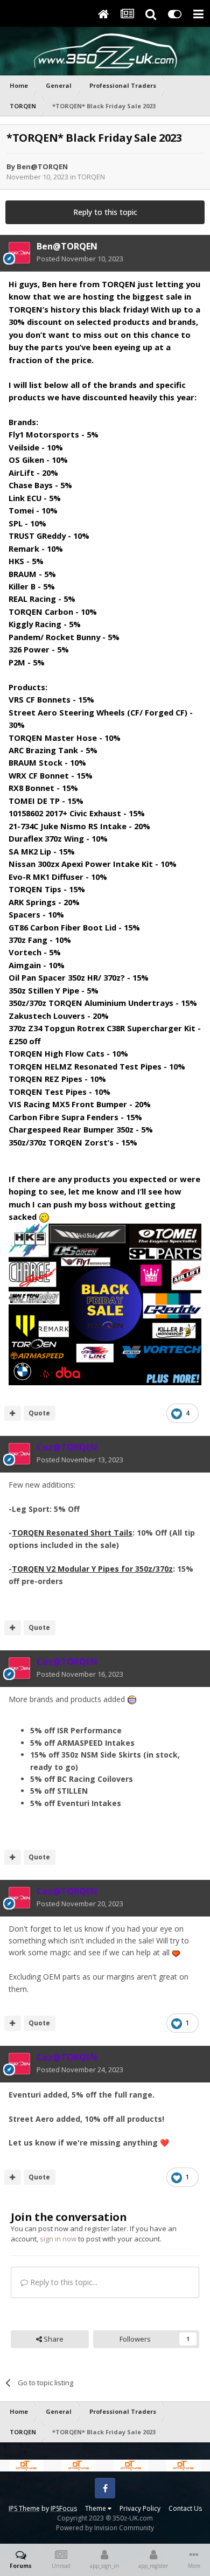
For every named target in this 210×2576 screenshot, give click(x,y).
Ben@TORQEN (42, 166)
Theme (96, 2508)
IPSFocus (64, 2508)
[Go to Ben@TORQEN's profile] (19, 253)
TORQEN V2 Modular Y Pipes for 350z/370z (92, 1569)
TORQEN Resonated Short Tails (72, 1533)
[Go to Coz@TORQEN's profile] (19, 1454)
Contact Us (185, 2508)
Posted (80, 259)
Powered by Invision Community (105, 2528)
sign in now (58, 2239)
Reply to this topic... (63, 2282)
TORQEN (91, 177)
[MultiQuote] (13, 1413)
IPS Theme (24, 2508)
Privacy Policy (140, 2508)
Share (53, 2339)
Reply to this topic (105, 212)
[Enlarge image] (105, 1303)
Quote (39, 1413)
